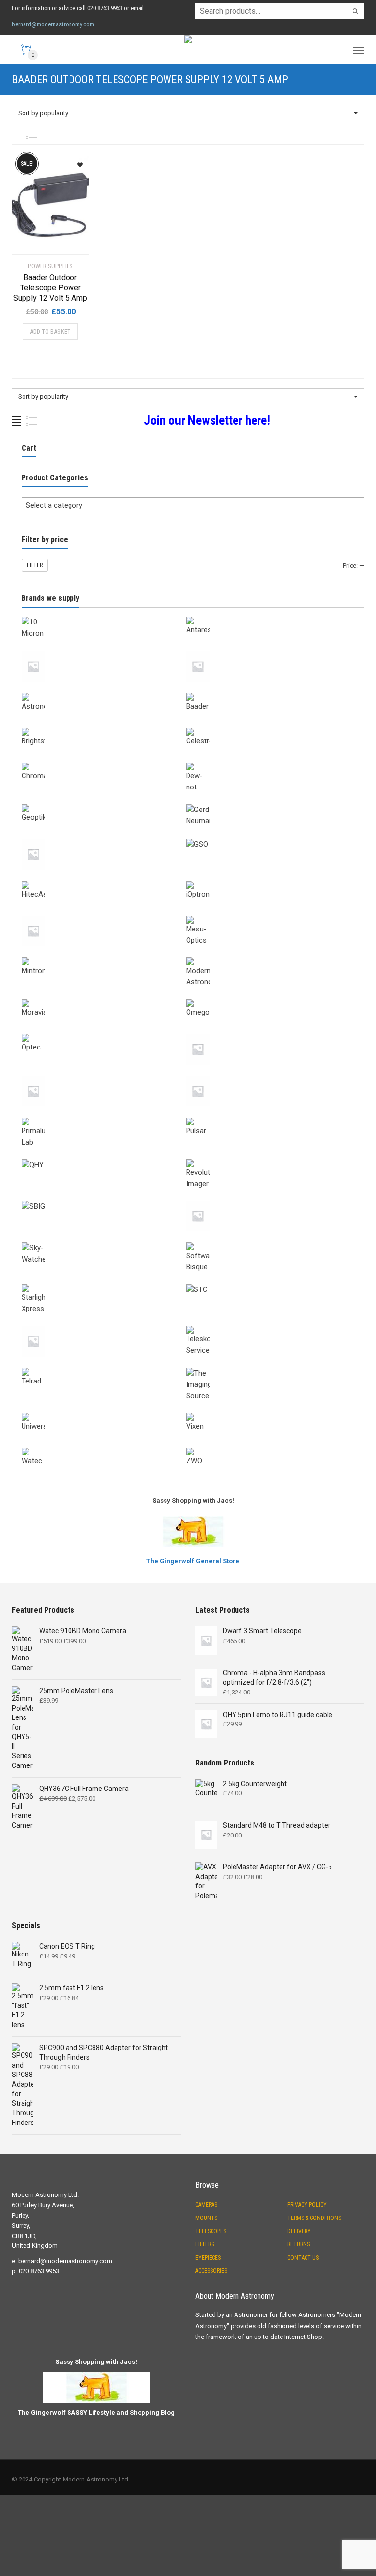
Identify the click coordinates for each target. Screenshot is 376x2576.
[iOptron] (268, 879)
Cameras (206, 2205)
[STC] (268, 1282)
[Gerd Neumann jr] (104, 837)
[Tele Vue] (104, 1324)
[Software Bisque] (268, 1240)
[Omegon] (268, 997)
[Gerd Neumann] (268, 802)
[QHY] (104, 1157)
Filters (205, 2244)
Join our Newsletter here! (207, 420)
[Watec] (104, 1446)
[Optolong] (268, 1032)
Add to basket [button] (50, 331)
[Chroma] (104, 761)
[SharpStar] (268, 1199)
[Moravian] (104, 997)
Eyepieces (208, 2258)
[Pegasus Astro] (268, 1074)
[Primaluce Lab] (104, 1116)
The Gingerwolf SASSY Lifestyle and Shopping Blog (96, 2413)
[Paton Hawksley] (104, 1074)
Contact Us (303, 2258)
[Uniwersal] (104, 1411)
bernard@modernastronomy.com (53, 24)
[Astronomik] (104, 691)
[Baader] (268, 691)
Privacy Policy (307, 2205)
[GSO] (268, 837)
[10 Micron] (104, 615)
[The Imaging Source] (268, 1366)
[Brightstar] (104, 726)
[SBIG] (104, 1199)
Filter (35, 565)
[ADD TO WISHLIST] (76, 161)
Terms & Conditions (314, 2218)
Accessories (211, 2271)
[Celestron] (268, 726)
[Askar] (268, 649)
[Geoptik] (104, 802)
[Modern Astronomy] (268, 955)
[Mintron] (104, 955)
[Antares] (268, 615)
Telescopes (211, 2231)
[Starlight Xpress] (104, 1282)
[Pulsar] (268, 1116)
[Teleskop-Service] (268, 1324)
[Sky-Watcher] (104, 1240)
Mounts (206, 2218)
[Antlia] (104, 649)
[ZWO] (268, 1446)
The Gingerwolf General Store (193, 1561)
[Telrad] (104, 1366)
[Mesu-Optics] (268, 914)
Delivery (299, 2231)
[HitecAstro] (104, 879)
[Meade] (104, 914)
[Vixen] (268, 1411)
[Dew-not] (268, 761)
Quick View (39, 241)
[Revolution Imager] (268, 1157)
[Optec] (104, 1032)
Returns (299, 2244)
